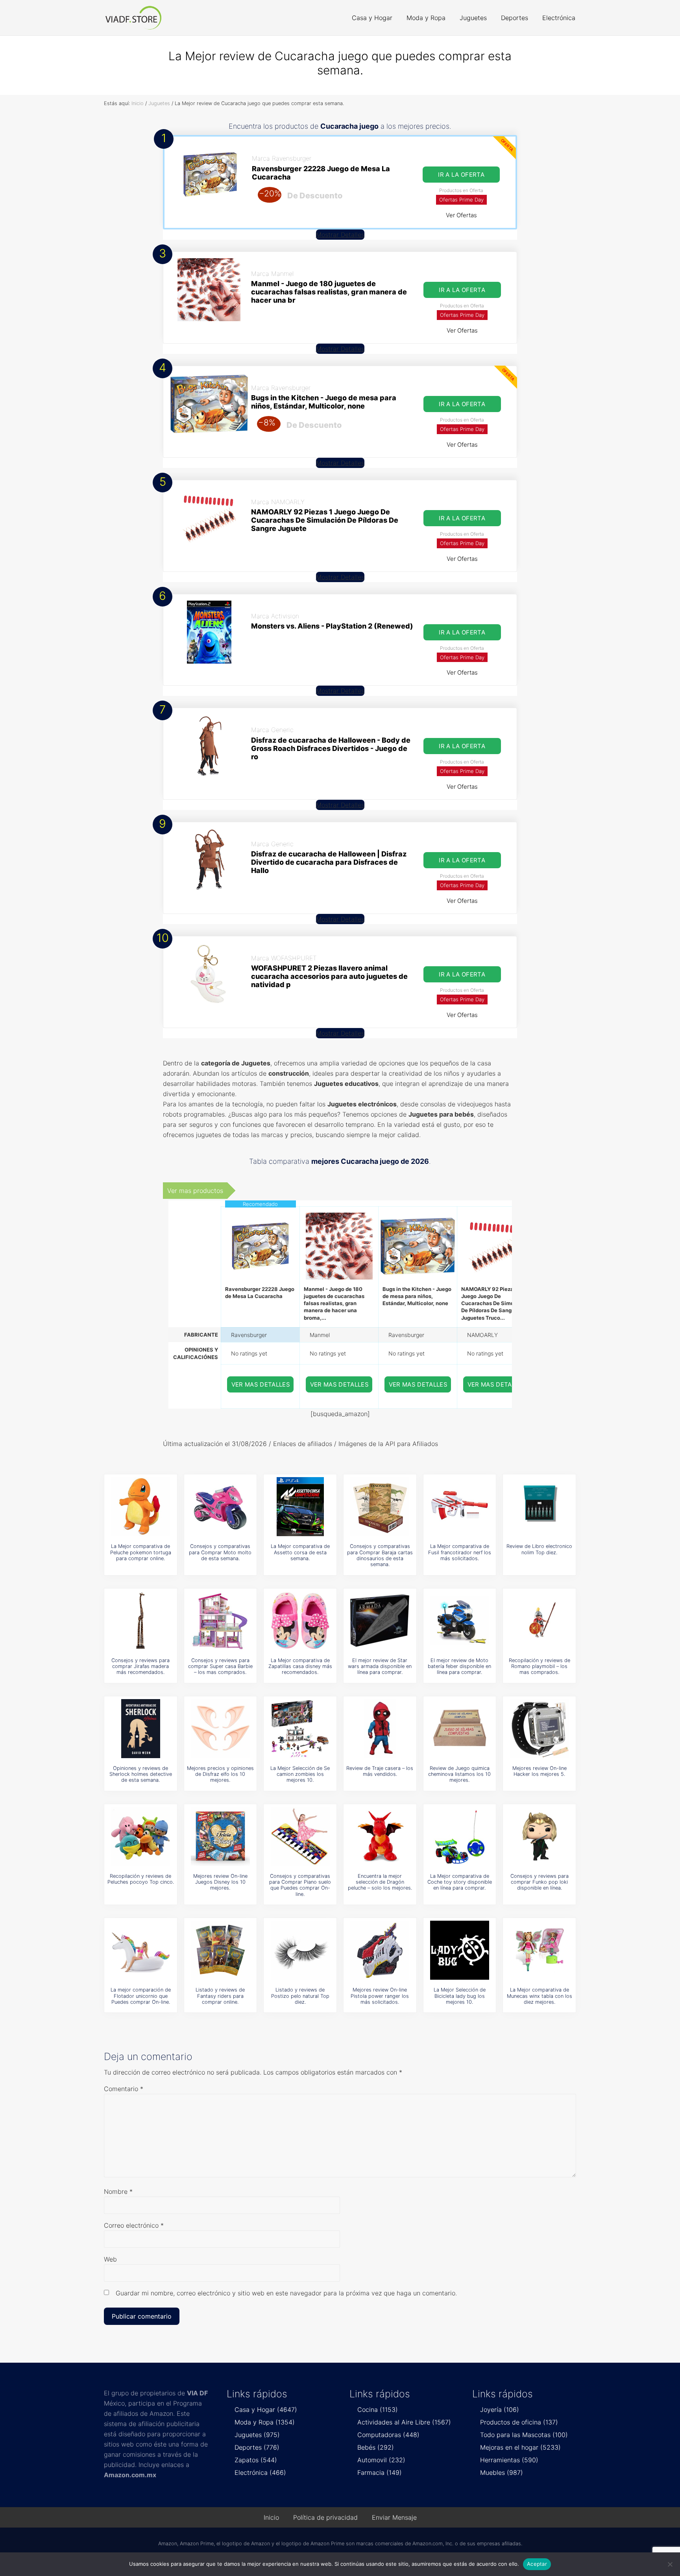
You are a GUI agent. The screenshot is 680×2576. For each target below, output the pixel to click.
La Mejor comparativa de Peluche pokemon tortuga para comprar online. (141, 1552)
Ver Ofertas (461, 215)
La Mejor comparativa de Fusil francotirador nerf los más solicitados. (460, 1552)
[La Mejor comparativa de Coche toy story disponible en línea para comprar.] (460, 1836)
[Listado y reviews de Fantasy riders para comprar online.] (220, 1950)
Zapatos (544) (256, 2460)
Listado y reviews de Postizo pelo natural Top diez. (300, 1996)
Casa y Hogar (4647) (266, 2410)
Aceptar (537, 2564)
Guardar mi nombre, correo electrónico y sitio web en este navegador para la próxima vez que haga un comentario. (286, 2293)
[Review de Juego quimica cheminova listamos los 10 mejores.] (460, 1729)
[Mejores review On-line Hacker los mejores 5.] (540, 1729)
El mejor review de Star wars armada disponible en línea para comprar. (380, 1666)
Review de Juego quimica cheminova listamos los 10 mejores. (459, 1774)
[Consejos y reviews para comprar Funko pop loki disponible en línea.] (540, 1836)
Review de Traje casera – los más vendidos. (380, 1771)
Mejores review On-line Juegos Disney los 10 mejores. (220, 1882)
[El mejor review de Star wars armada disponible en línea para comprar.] (380, 1621)
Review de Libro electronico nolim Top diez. (539, 1549)
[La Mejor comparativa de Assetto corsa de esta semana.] (300, 1507)
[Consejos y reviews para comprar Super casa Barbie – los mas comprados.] (220, 1621)
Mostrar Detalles (340, 235)
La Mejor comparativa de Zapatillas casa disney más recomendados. (300, 1666)
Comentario (124, 2089)
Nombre (118, 2191)
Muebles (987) (502, 2472)
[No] (670, 2564)
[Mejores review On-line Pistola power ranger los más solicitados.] (380, 1950)
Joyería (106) (500, 2410)
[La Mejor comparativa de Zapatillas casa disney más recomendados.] (300, 1621)
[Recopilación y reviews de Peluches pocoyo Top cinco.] (140, 1836)
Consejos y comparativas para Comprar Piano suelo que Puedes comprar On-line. (300, 1885)
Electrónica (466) (260, 2472)
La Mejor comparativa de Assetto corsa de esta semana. (300, 1552)
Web (110, 2259)
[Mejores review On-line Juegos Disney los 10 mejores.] (220, 1836)
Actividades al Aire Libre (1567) (404, 2422)
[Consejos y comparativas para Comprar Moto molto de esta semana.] (220, 1507)
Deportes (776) (257, 2447)
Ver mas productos (195, 1191)
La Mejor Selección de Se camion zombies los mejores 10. (300, 1774)
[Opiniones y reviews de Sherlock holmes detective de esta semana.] (140, 1729)
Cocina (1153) (378, 2410)
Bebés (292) (376, 2447)
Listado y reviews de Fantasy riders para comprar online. (220, 1996)
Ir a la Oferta (461, 175)
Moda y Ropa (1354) (265, 2422)
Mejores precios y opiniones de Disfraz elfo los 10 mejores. (220, 1774)
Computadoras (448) (388, 2435)
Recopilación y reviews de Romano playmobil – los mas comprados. (540, 1666)
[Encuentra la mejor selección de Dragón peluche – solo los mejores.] (380, 1836)
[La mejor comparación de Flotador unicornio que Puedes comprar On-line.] (140, 1950)
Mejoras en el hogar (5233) (520, 2447)
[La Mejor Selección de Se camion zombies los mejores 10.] (300, 1729)
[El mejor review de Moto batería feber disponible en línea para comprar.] (460, 1621)
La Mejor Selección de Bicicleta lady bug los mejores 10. (460, 1996)
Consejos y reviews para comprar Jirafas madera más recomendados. (140, 1666)
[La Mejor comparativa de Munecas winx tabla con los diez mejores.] (540, 1950)
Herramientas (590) (509, 2460)
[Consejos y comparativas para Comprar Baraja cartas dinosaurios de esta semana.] (380, 1507)
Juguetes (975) (257, 2435)
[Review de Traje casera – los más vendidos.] (380, 1729)
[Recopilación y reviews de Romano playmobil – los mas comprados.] (540, 1621)
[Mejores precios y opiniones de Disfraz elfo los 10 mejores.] (220, 1729)
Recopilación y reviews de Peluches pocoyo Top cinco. (141, 1879)
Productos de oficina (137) (519, 2422)
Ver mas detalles (261, 1384)
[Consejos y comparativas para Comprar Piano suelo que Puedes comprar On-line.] (300, 1836)
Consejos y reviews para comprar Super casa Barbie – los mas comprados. (220, 1666)
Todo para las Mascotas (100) (524, 2435)
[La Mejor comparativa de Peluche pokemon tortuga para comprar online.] (140, 1507)
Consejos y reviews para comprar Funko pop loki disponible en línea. (540, 1882)
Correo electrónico (134, 2225)
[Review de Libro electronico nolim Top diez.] (540, 1507)
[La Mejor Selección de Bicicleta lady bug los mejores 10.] (460, 1950)
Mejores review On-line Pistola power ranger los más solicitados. (380, 1996)
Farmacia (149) (380, 2472)
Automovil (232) (381, 2460)
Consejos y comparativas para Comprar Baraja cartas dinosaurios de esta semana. (380, 1555)
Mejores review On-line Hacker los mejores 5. (540, 1771)
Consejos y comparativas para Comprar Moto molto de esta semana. (220, 1552)
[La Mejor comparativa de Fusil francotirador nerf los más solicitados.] (460, 1507)
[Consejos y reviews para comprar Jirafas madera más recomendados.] (140, 1621)
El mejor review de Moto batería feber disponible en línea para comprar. (459, 1666)
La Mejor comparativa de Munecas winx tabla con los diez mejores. (540, 1996)
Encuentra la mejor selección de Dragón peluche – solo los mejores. (380, 1882)
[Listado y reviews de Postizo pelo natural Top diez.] (300, 1950)
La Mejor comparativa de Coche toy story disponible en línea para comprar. (460, 1882)
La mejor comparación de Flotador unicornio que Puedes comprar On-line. (141, 1996)
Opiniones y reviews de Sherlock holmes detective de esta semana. (141, 1774)
